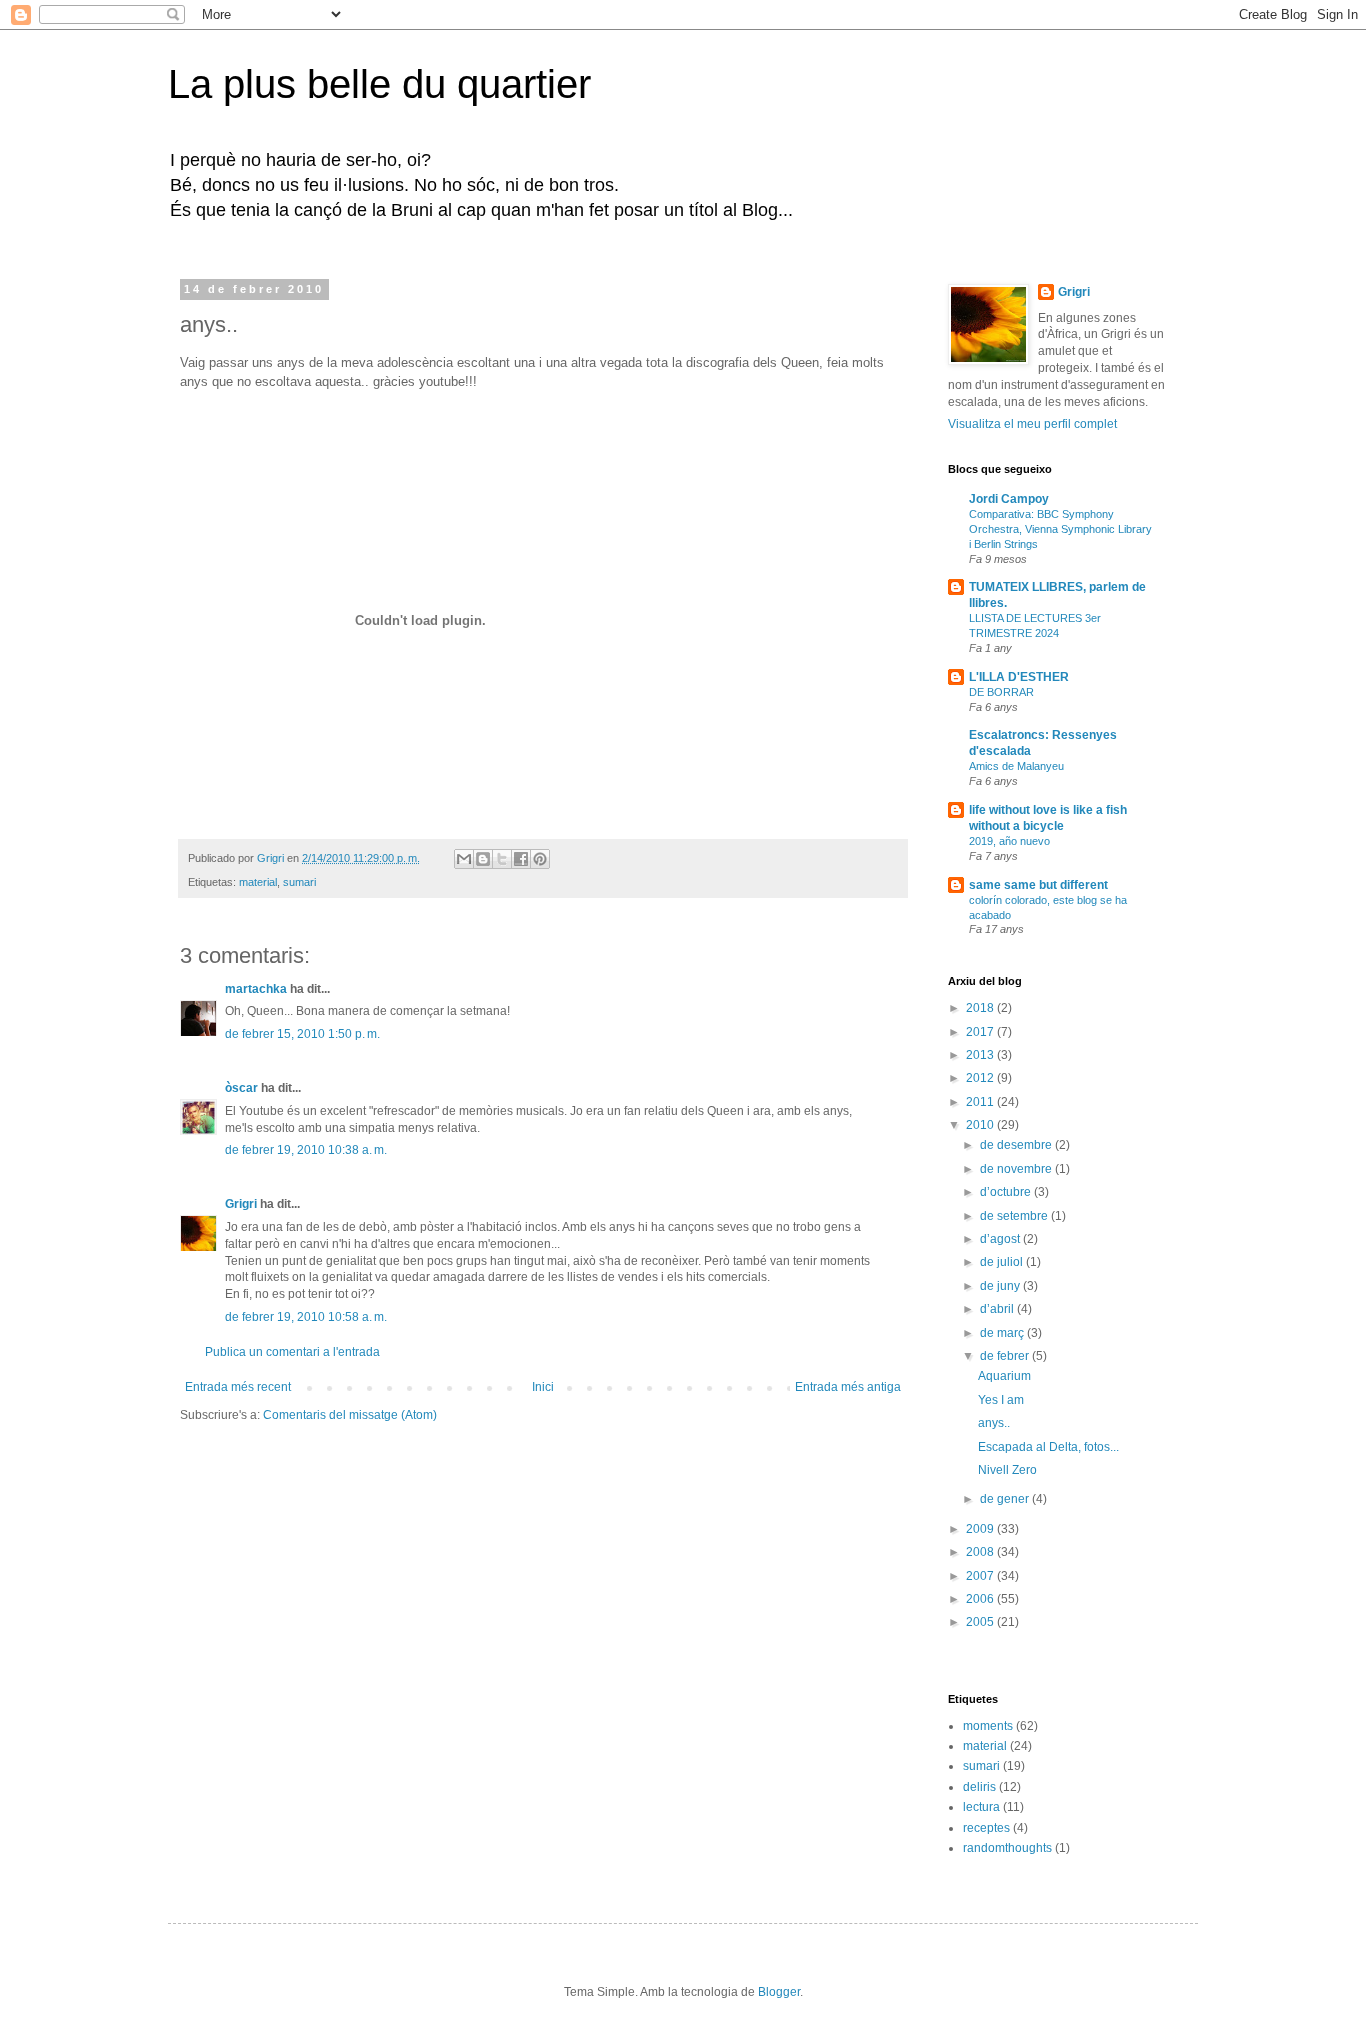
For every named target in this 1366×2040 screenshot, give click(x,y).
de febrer (1006, 1356)
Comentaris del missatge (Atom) (350, 1415)
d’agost (1001, 1239)
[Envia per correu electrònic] (464, 859)
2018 (981, 1008)
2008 (981, 1552)
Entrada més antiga (848, 1387)
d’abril (998, 1309)
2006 (981, 1599)
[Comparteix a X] (502, 859)
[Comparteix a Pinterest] (540, 859)
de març (1003, 1333)
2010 (981, 1125)
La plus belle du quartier (379, 84)
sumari (299, 882)
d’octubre (1007, 1192)
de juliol (1003, 1262)
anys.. (994, 1423)
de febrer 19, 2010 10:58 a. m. (306, 1317)
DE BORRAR (1001, 692)
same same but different (1038, 885)
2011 (981, 1102)
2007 (981, 1576)
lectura (981, 1807)
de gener (1006, 1499)
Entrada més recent (238, 1387)
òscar (241, 1088)
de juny (1001, 1286)
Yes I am (1001, 1400)
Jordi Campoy (1009, 499)
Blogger (779, 1992)
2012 (981, 1078)
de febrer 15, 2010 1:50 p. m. (302, 1034)
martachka (256, 989)
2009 (981, 1529)
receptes (986, 1828)
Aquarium (1004, 1376)
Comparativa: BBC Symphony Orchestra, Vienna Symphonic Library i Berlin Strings (1060, 529)
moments (988, 1726)
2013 (981, 1055)
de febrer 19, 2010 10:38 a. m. (306, 1150)
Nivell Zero (1007, 1470)
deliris (979, 1787)
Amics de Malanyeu (1016, 766)
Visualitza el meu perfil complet (1032, 424)
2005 (981, 1622)
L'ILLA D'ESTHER (1019, 677)
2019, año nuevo (1009, 841)
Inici (543, 1387)
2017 (981, 1032)
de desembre (1017, 1145)
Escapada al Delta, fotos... (1048, 1447)
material (258, 882)
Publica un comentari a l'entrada (292, 1352)
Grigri (241, 1204)
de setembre (1015, 1216)
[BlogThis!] (483, 859)
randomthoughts (1007, 1848)
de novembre (1017, 1169)
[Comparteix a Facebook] (521, 859)
